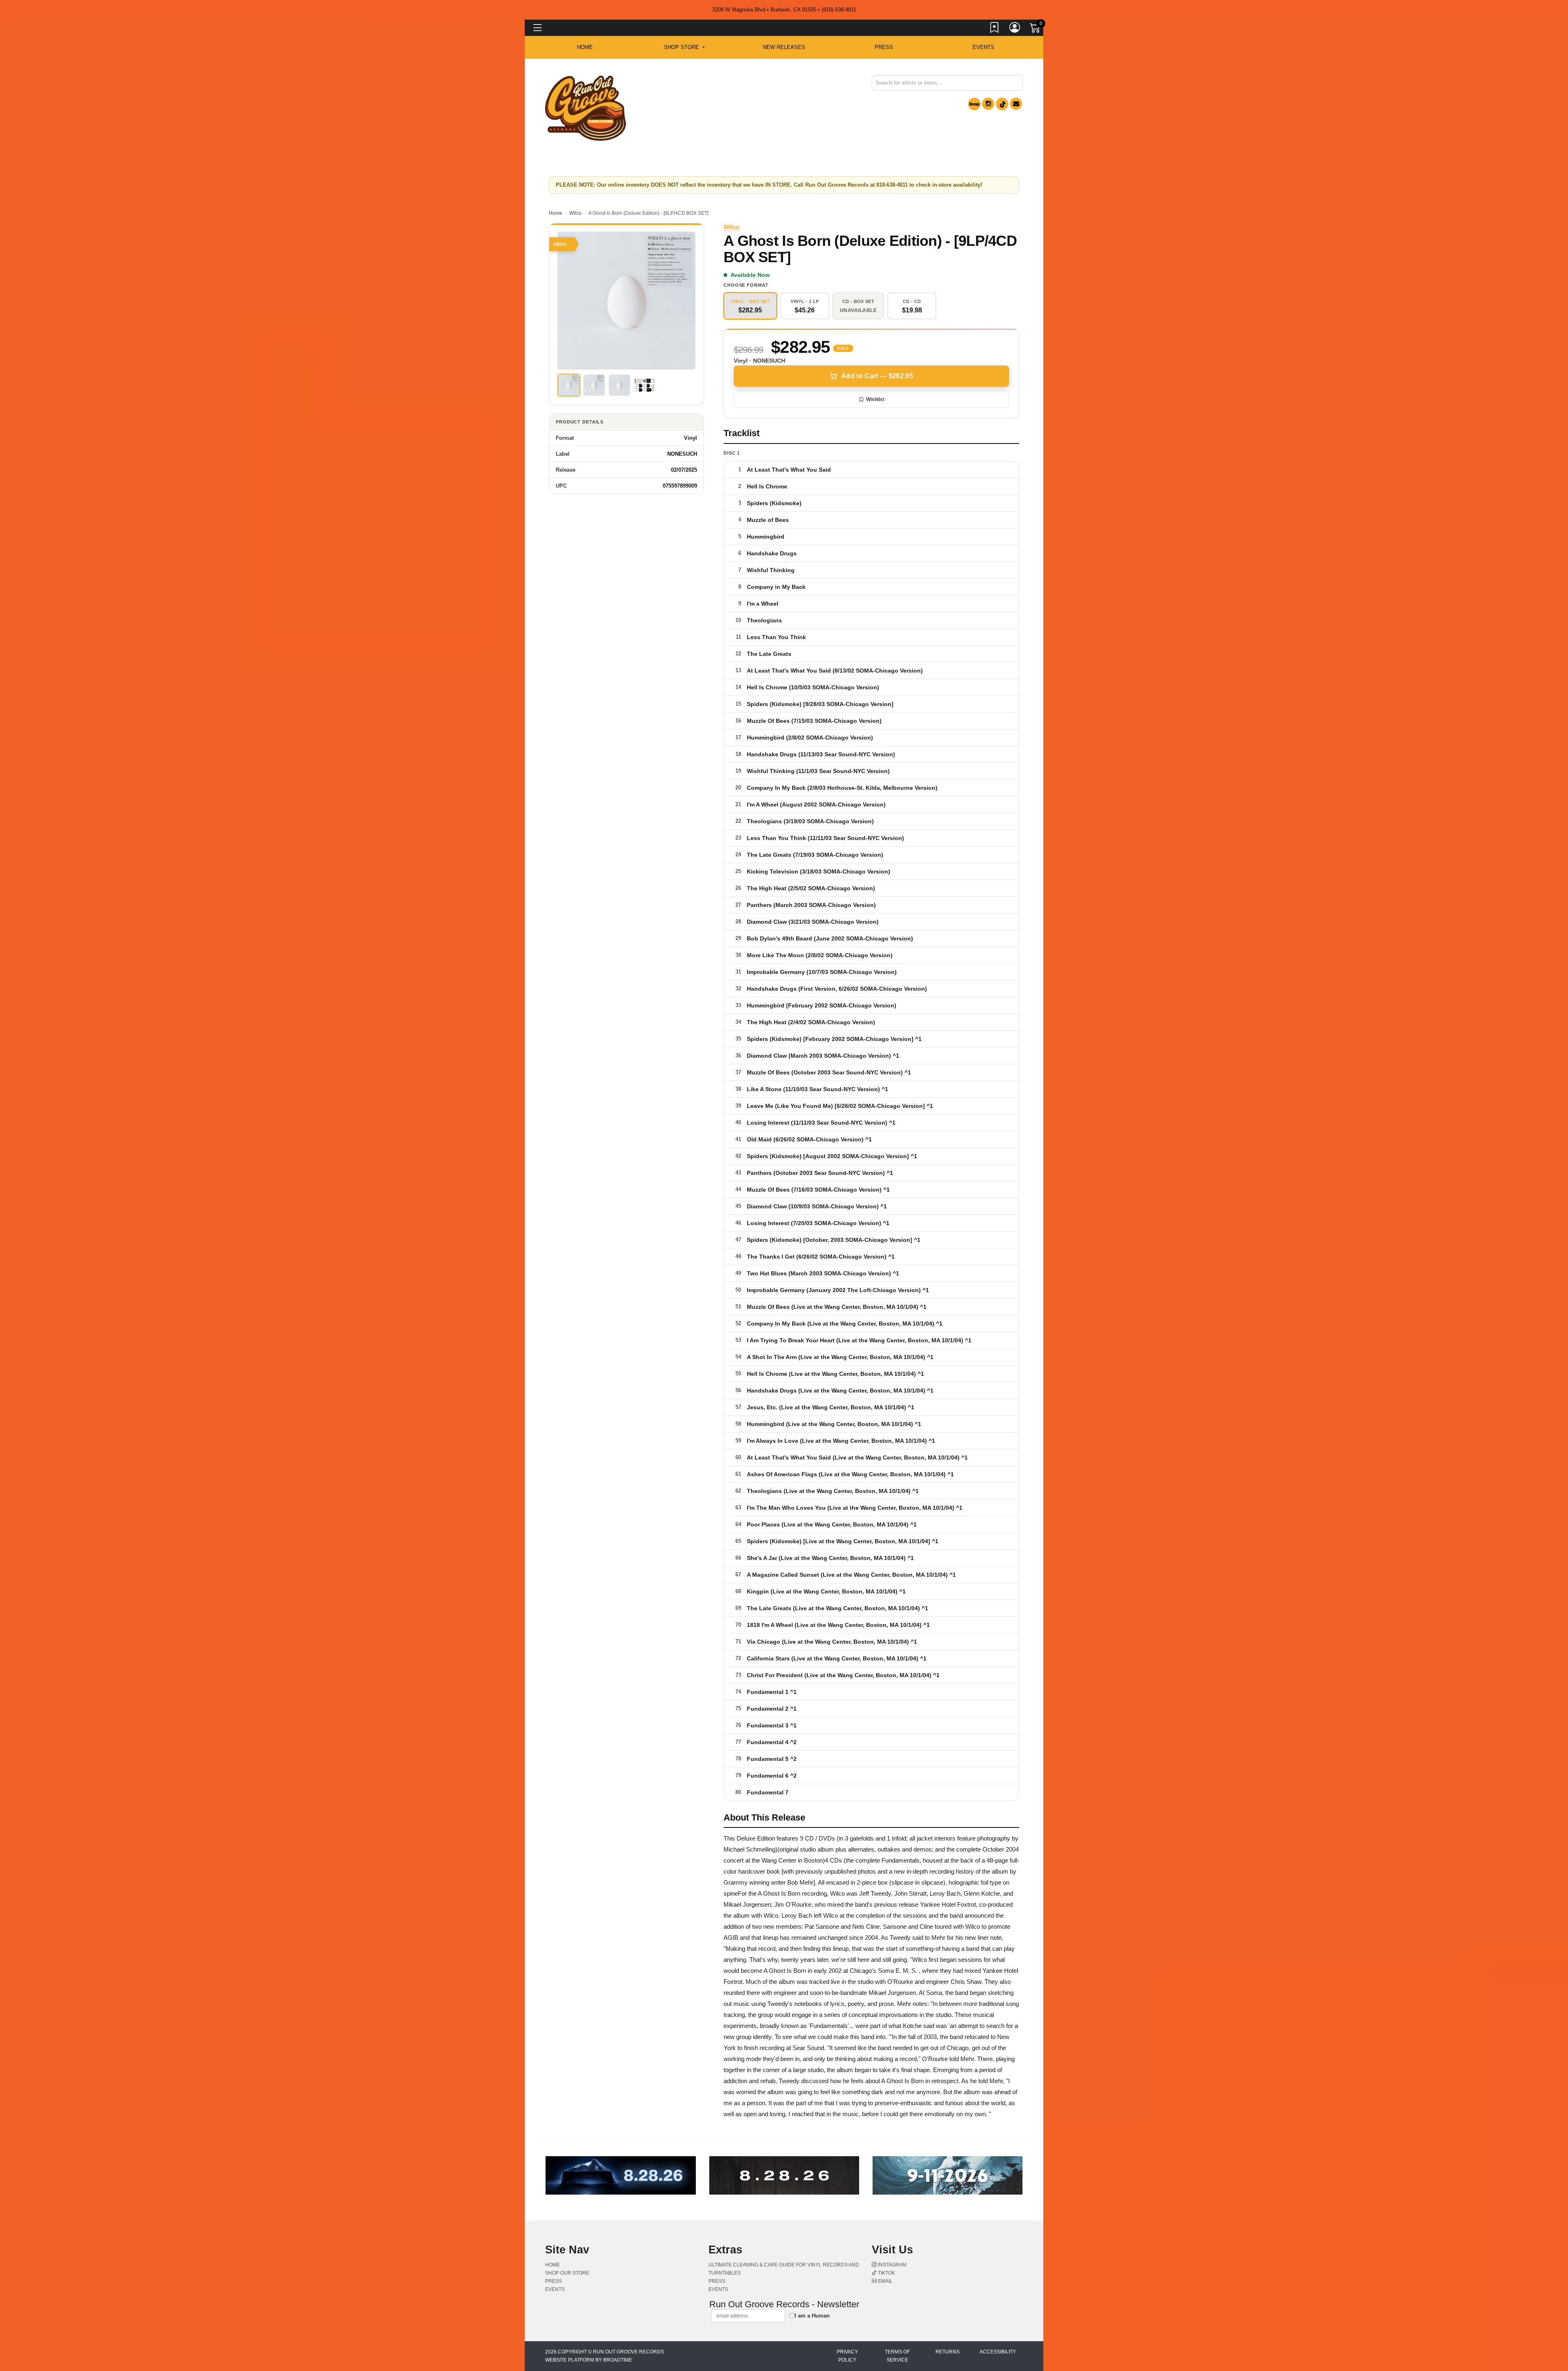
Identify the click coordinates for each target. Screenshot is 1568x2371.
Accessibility (998, 2352)
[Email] (1016, 104)
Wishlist (875, 399)
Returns (948, 2352)
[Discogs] (974, 104)
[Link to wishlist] (995, 29)
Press (884, 47)
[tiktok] (1002, 104)
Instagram (892, 2265)
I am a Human (812, 2316)
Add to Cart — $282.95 (877, 376)
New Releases (784, 47)
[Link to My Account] (1015, 29)
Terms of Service (897, 2356)
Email (885, 2281)
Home (556, 213)
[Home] (586, 108)
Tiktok (886, 2273)
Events (983, 47)
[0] (1036, 29)
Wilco (575, 213)
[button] (684, 47)
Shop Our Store (567, 2273)
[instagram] (988, 104)
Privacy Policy (847, 2356)
